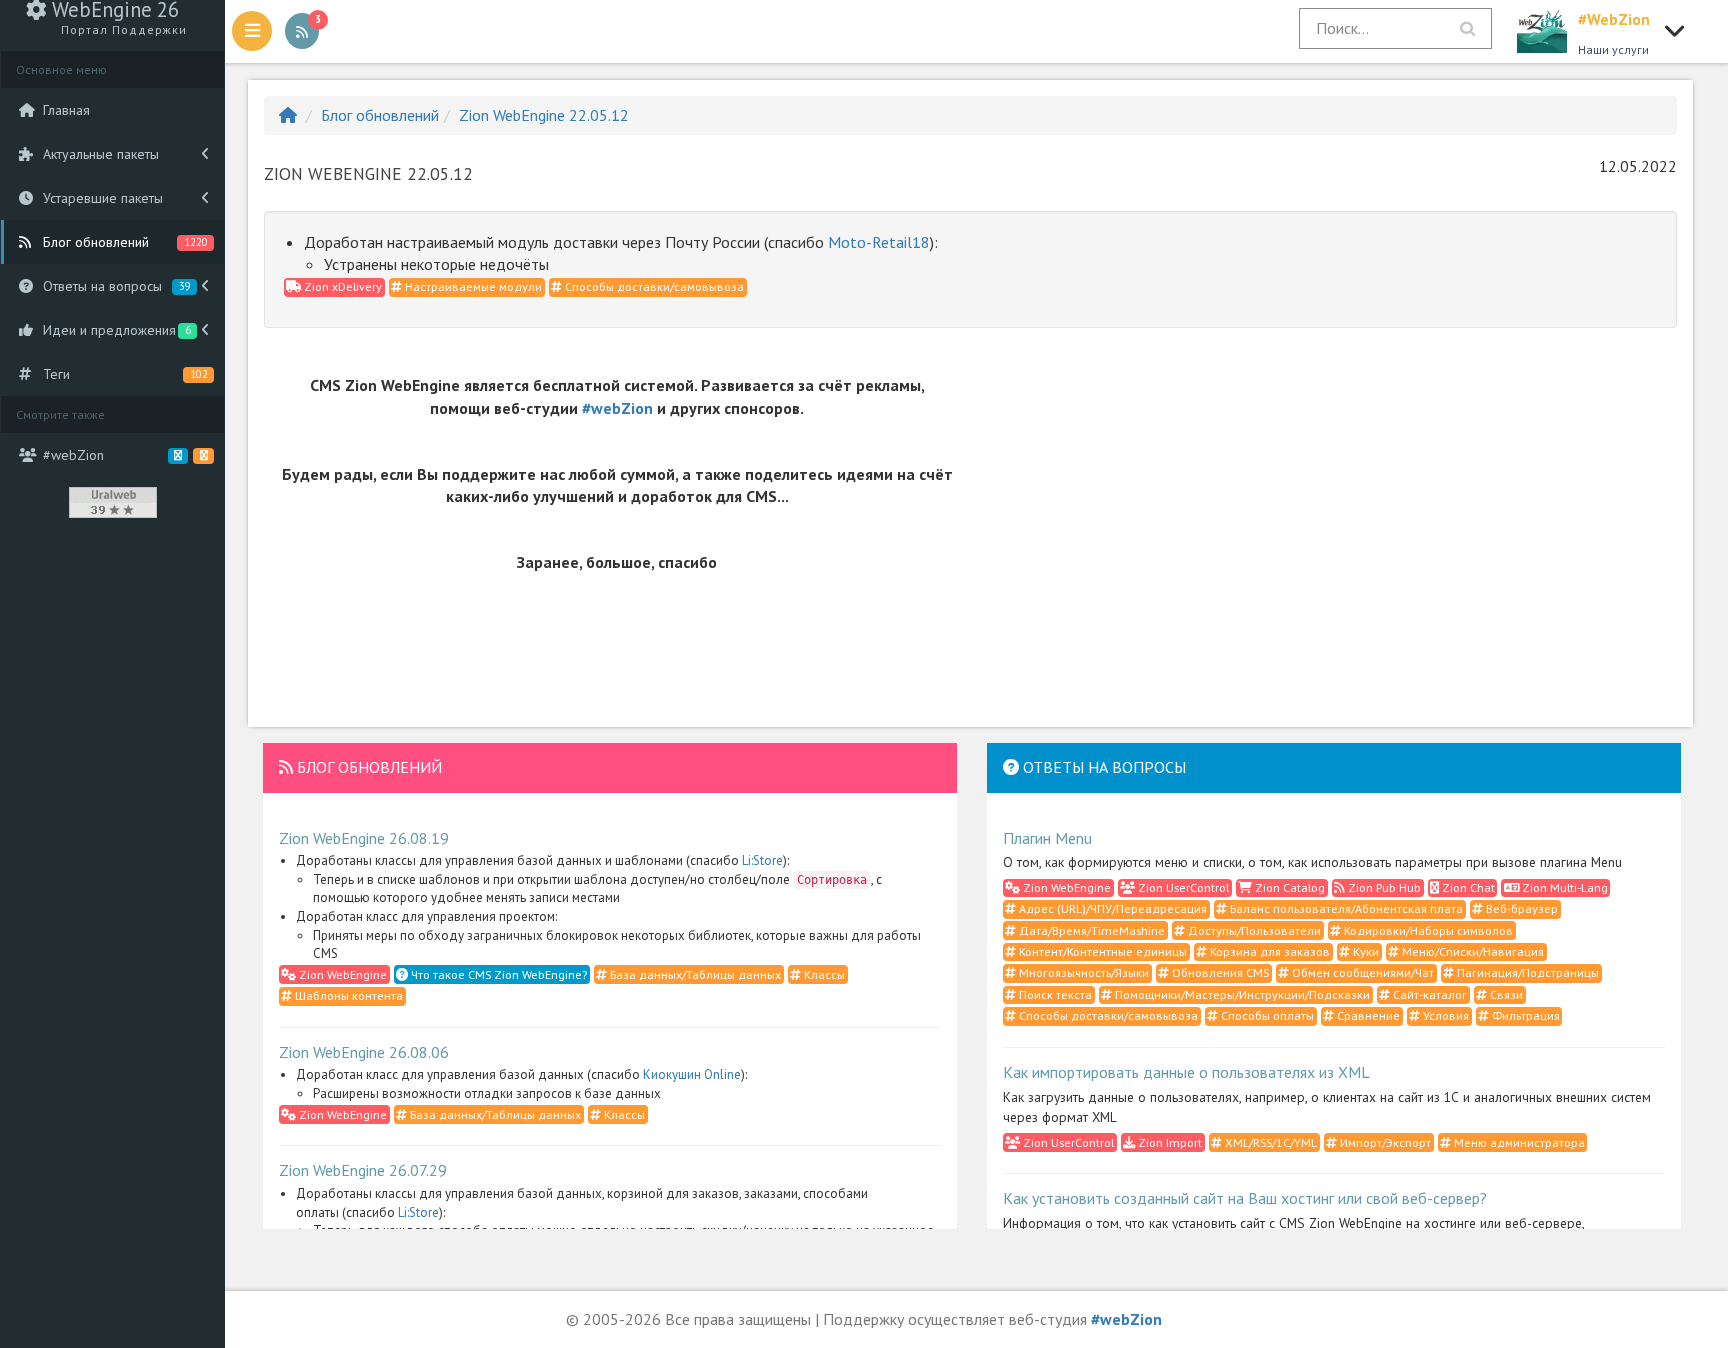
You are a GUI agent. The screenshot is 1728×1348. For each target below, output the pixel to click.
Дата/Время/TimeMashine (1090, 930)
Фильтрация (1524, 1015)
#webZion (617, 408)
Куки (1364, 951)
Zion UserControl (1182, 887)
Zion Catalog (1288, 887)
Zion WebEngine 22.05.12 (544, 115)
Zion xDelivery (341, 286)
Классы (823, 974)
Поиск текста (1054, 994)
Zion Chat (1467, 887)
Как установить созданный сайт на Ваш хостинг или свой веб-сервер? (1245, 1198)
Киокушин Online (692, 1074)
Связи (1505, 994)
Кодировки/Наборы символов (1427, 930)
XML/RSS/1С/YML (1269, 1142)
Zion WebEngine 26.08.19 (364, 838)
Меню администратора (1518, 1142)
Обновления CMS (1219, 972)
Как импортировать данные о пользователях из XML (1186, 1072)
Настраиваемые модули (472, 286)
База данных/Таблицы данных (694, 974)
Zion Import (1168, 1142)
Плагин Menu (1047, 838)
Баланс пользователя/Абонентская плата (1345, 908)
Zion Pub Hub (1383, 887)
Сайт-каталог (1428, 994)
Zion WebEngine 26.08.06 (364, 1052)
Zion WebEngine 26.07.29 (363, 1170)
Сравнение (1367, 1015)
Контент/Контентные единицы (1101, 951)
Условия (1444, 1015)
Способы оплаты (1266, 1015)
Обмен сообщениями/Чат (1361, 972)
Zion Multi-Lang (1563, 887)
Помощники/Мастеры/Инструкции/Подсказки (1241, 994)
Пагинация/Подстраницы (1526, 972)
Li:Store (762, 860)
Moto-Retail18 (879, 242)
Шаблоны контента (347, 995)
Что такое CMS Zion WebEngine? (497, 974)
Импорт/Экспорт (1384, 1142)
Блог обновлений (380, 115)
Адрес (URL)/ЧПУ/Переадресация (1111, 908)
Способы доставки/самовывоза (653, 286)
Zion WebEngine (341, 974)
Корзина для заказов (1268, 951)
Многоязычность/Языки (1082, 972)
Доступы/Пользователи (1253, 930)
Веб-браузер (1520, 908)
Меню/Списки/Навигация (1471, 951)
